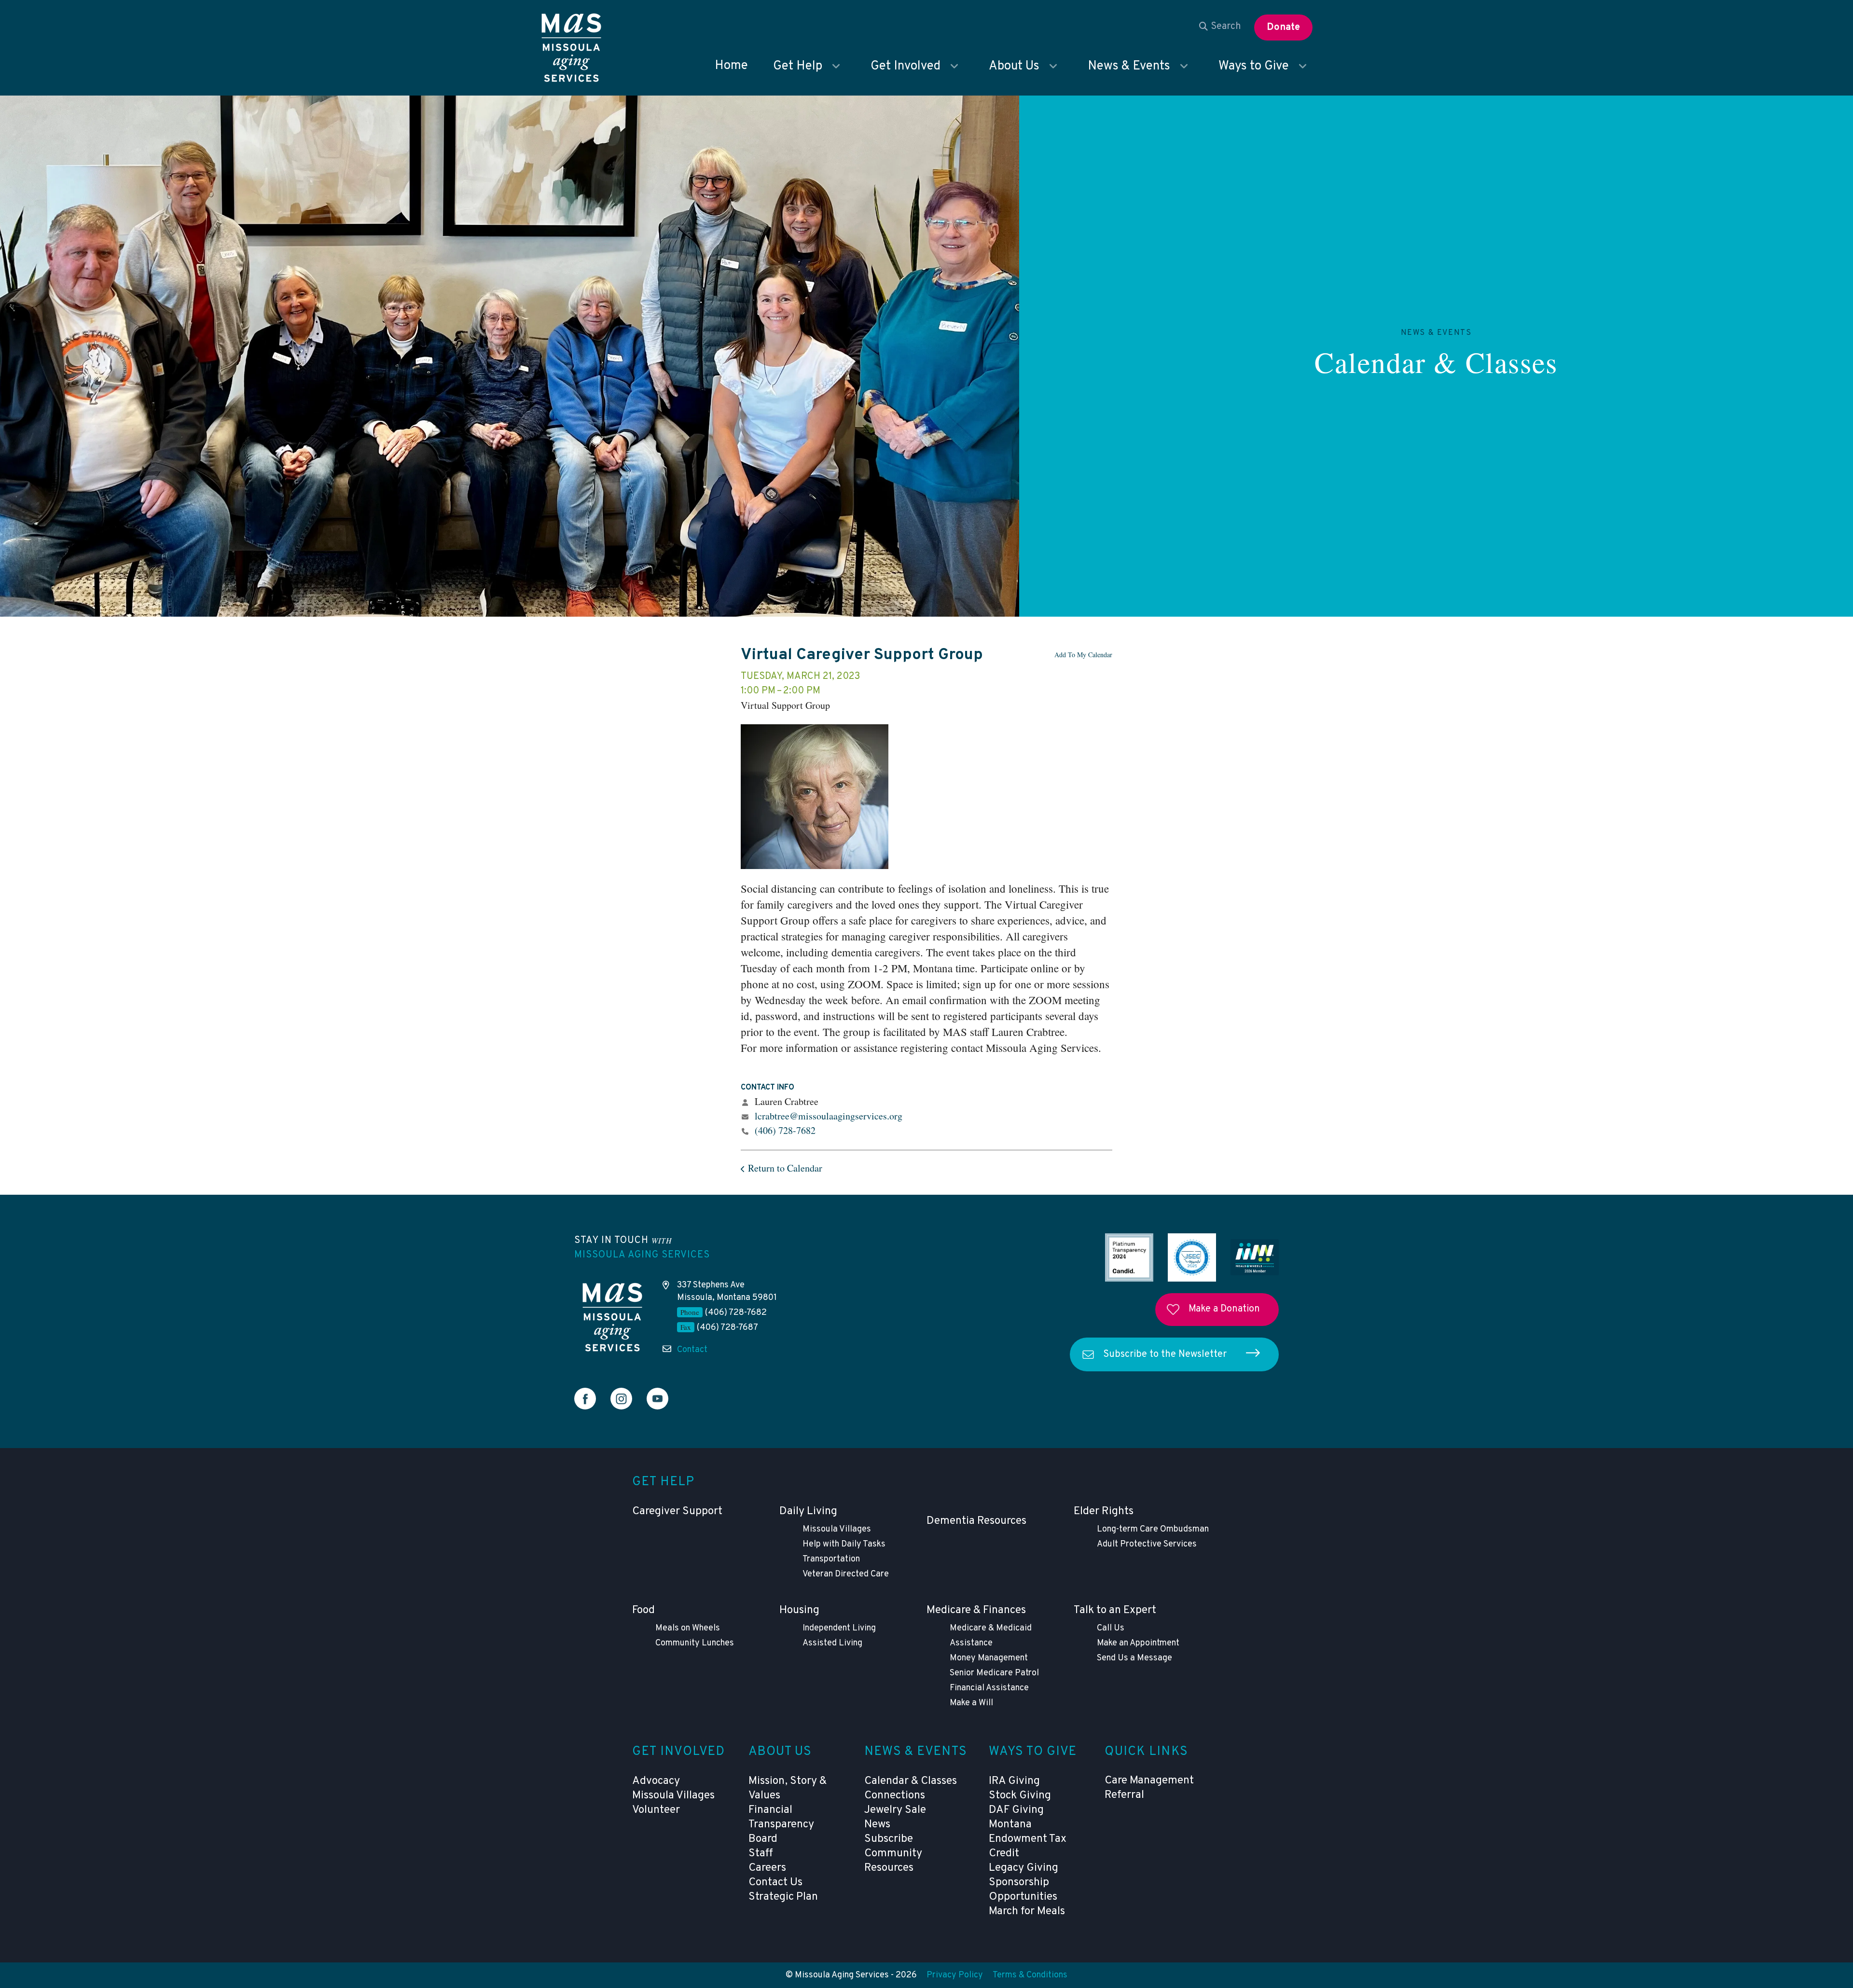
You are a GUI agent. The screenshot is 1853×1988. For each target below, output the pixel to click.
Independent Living (839, 1628)
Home (731, 66)
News (877, 1825)
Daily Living (808, 1512)
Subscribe (889, 1839)
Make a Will (971, 1703)
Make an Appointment (1138, 1643)
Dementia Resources (976, 1521)
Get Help (798, 66)
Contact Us (775, 1883)
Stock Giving (1020, 1796)
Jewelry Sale (895, 1810)
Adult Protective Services (1147, 1544)
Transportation (831, 1559)
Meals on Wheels (688, 1628)
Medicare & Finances (976, 1610)
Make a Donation (1224, 1309)
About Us (1014, 66)
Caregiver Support (677, 1512)
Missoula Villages (837, 1529)
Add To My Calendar (1083, 655)
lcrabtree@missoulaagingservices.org (829, 1116)
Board (763, 1839)
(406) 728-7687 (727, 1328)
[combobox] (1220, 27)
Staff (761, 1854)
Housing (799, 1610)
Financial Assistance (989, 1688)
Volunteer (656, 1810)
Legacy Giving (1023, 1868)
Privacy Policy (955, 1975)
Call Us (1111, 1628)
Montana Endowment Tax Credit (1028, 1839)
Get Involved (906, 66)
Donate (1283, 28)
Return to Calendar (785, 1168)
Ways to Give (1254, 66)
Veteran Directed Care (846, 1574)
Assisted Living (832, 1643)
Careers (767, 1868)
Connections (895, 1796)
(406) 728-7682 (785, 1130)
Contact (692, 1350)
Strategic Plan (783, 1897)
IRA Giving (1014, 1781)
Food (643, 1610)
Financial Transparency (781, 1817)
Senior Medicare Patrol (994, 1673)
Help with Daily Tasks (844, 1544)
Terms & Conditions (1030, 1975)
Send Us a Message (1134, 1658)
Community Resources (893, 1861)
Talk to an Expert (1115, 1610)
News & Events (1129, 66)
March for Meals (1027, 1912)
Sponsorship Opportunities (1023, 1890)
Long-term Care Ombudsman (1153, 1529)
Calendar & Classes (1436, 362)
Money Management (989, 1658)
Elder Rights (1104, 1512)
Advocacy (656, 1781)
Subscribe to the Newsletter (1165, 1354)
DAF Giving (1016, 1810)
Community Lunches (695, 1643)
